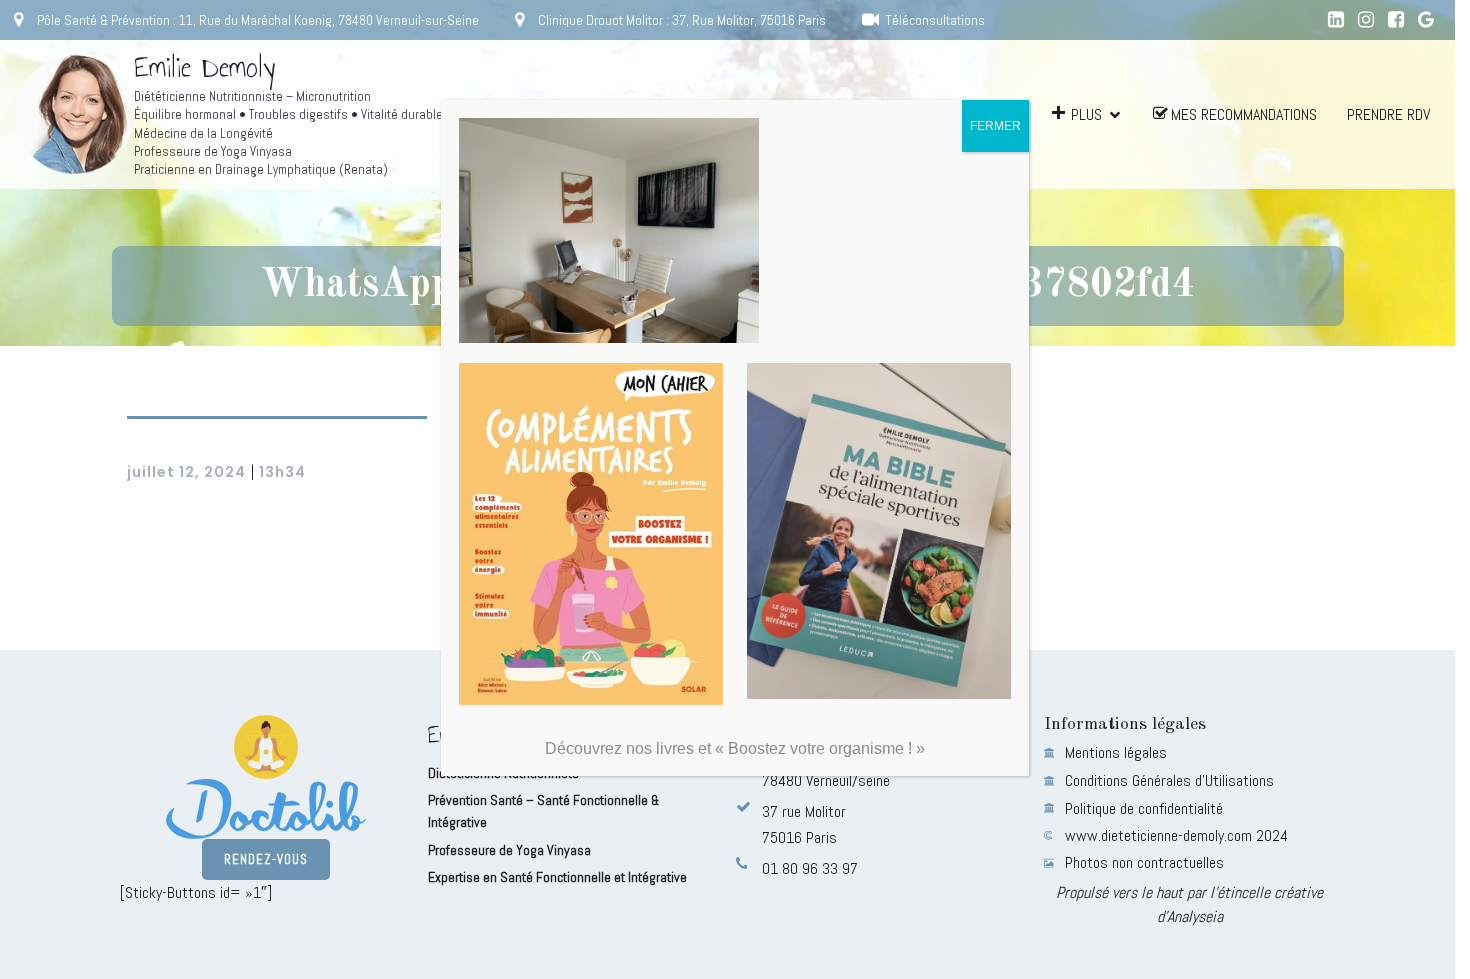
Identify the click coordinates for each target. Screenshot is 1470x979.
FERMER (995, 126)
